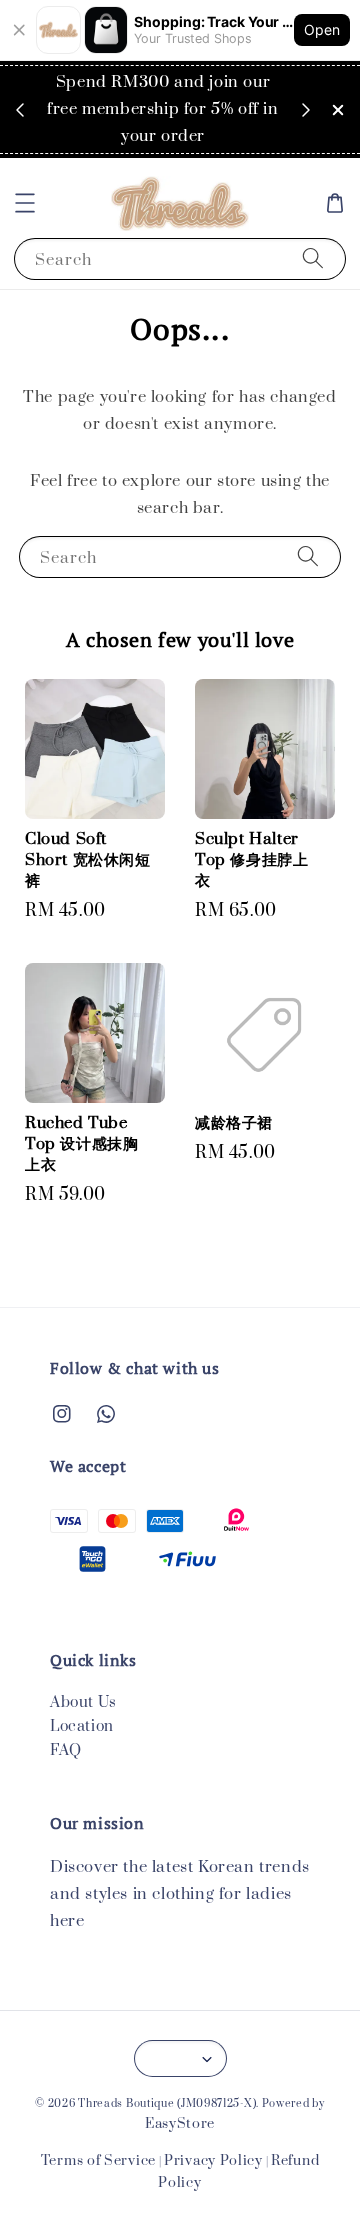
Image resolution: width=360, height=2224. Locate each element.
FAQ (66, 1750)
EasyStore (180, 2124)
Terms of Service (98, 2161)
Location (82, 1726)
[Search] (313, 258)
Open (322, 29)
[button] (25, 203)
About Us (83, 1702)
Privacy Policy (213, 2161)
